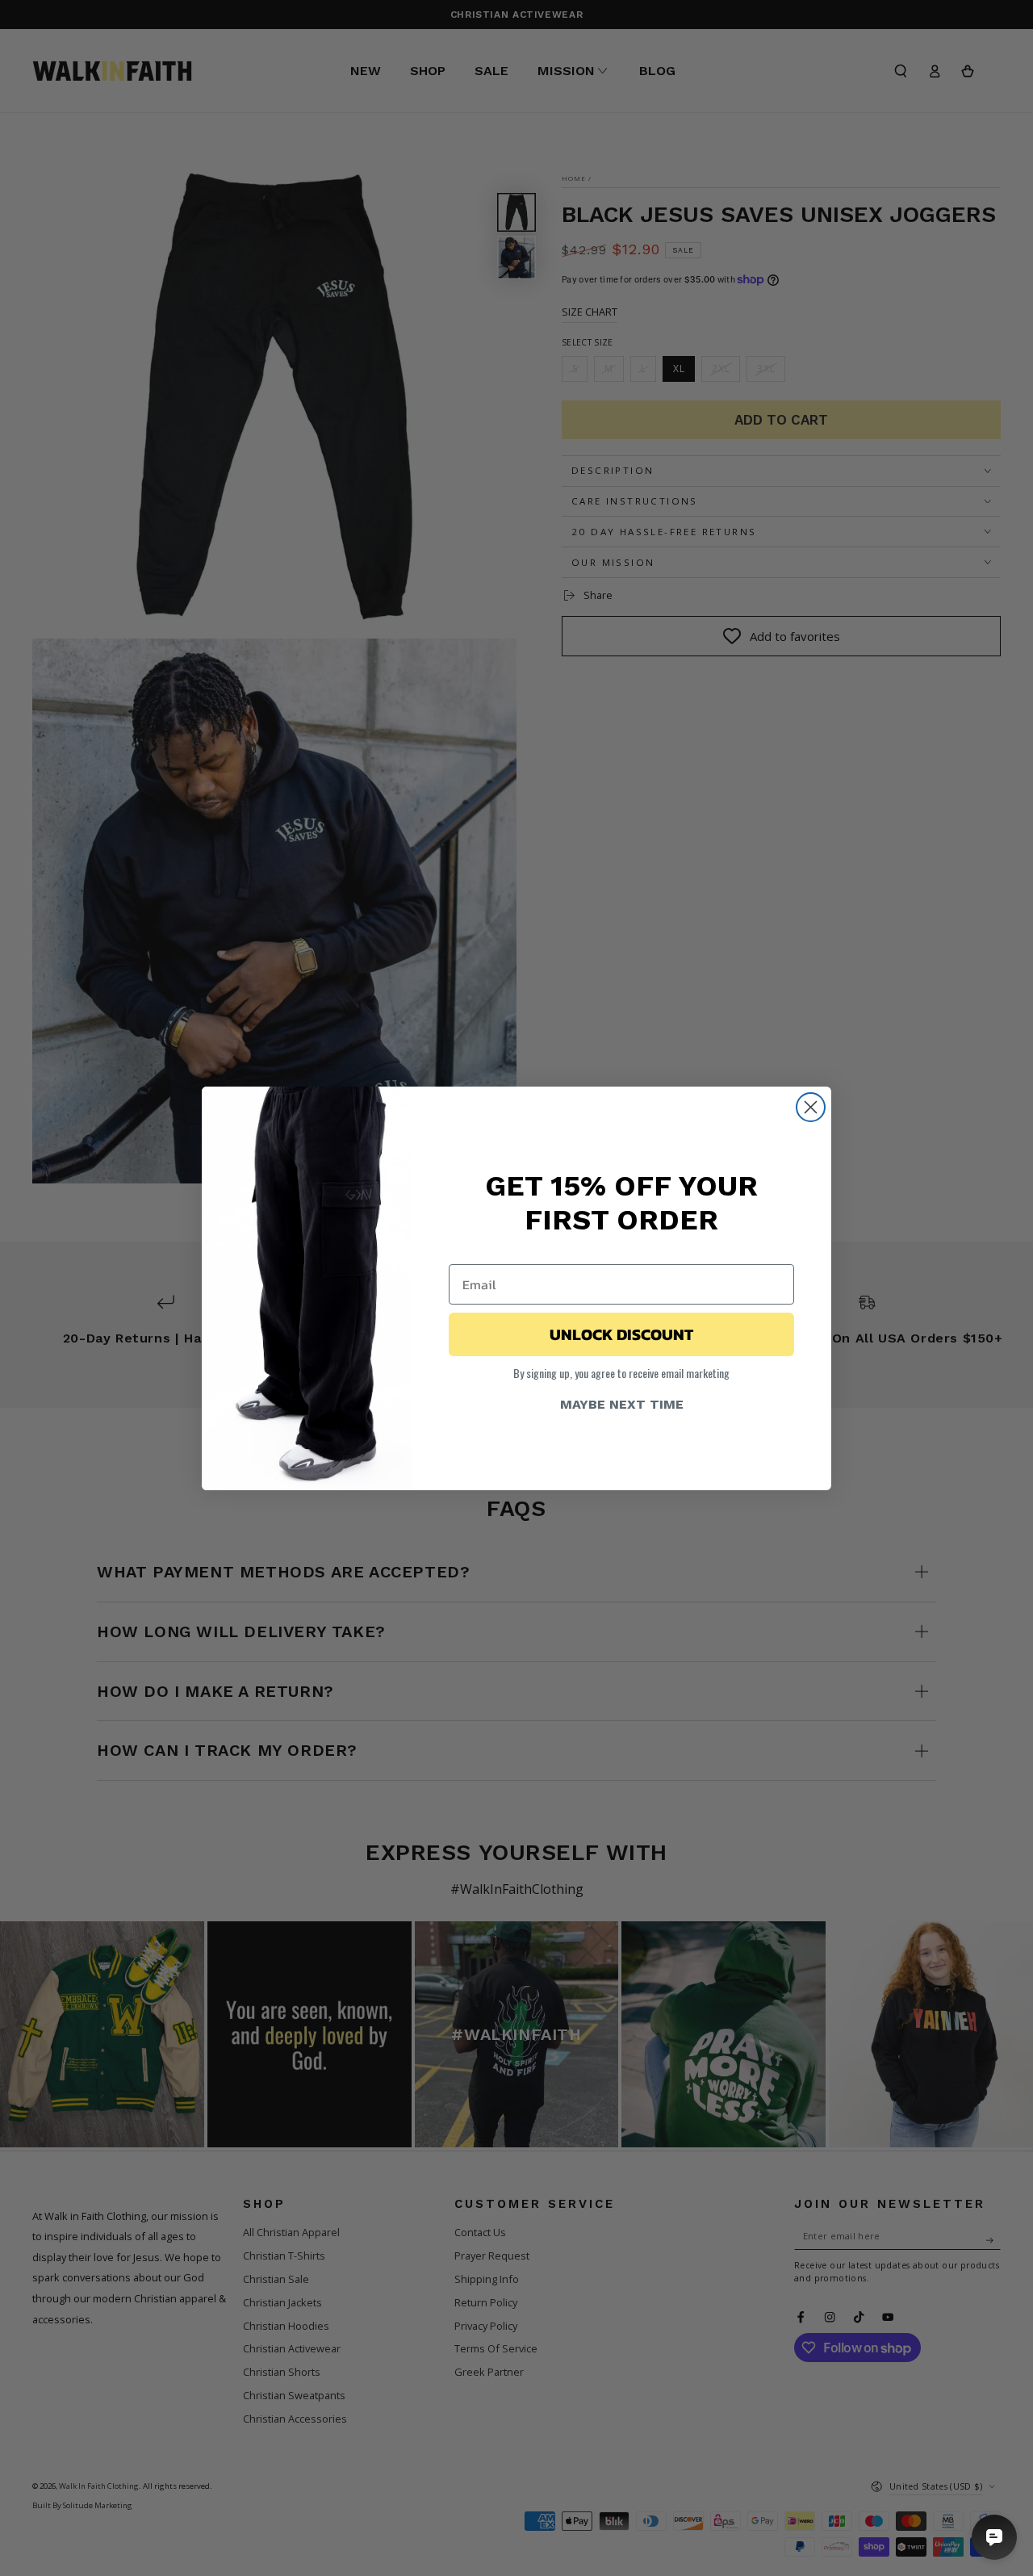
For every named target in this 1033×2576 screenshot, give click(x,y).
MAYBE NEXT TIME (622, 1404)
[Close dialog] (811, 1107)
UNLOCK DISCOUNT (621, 1334)
